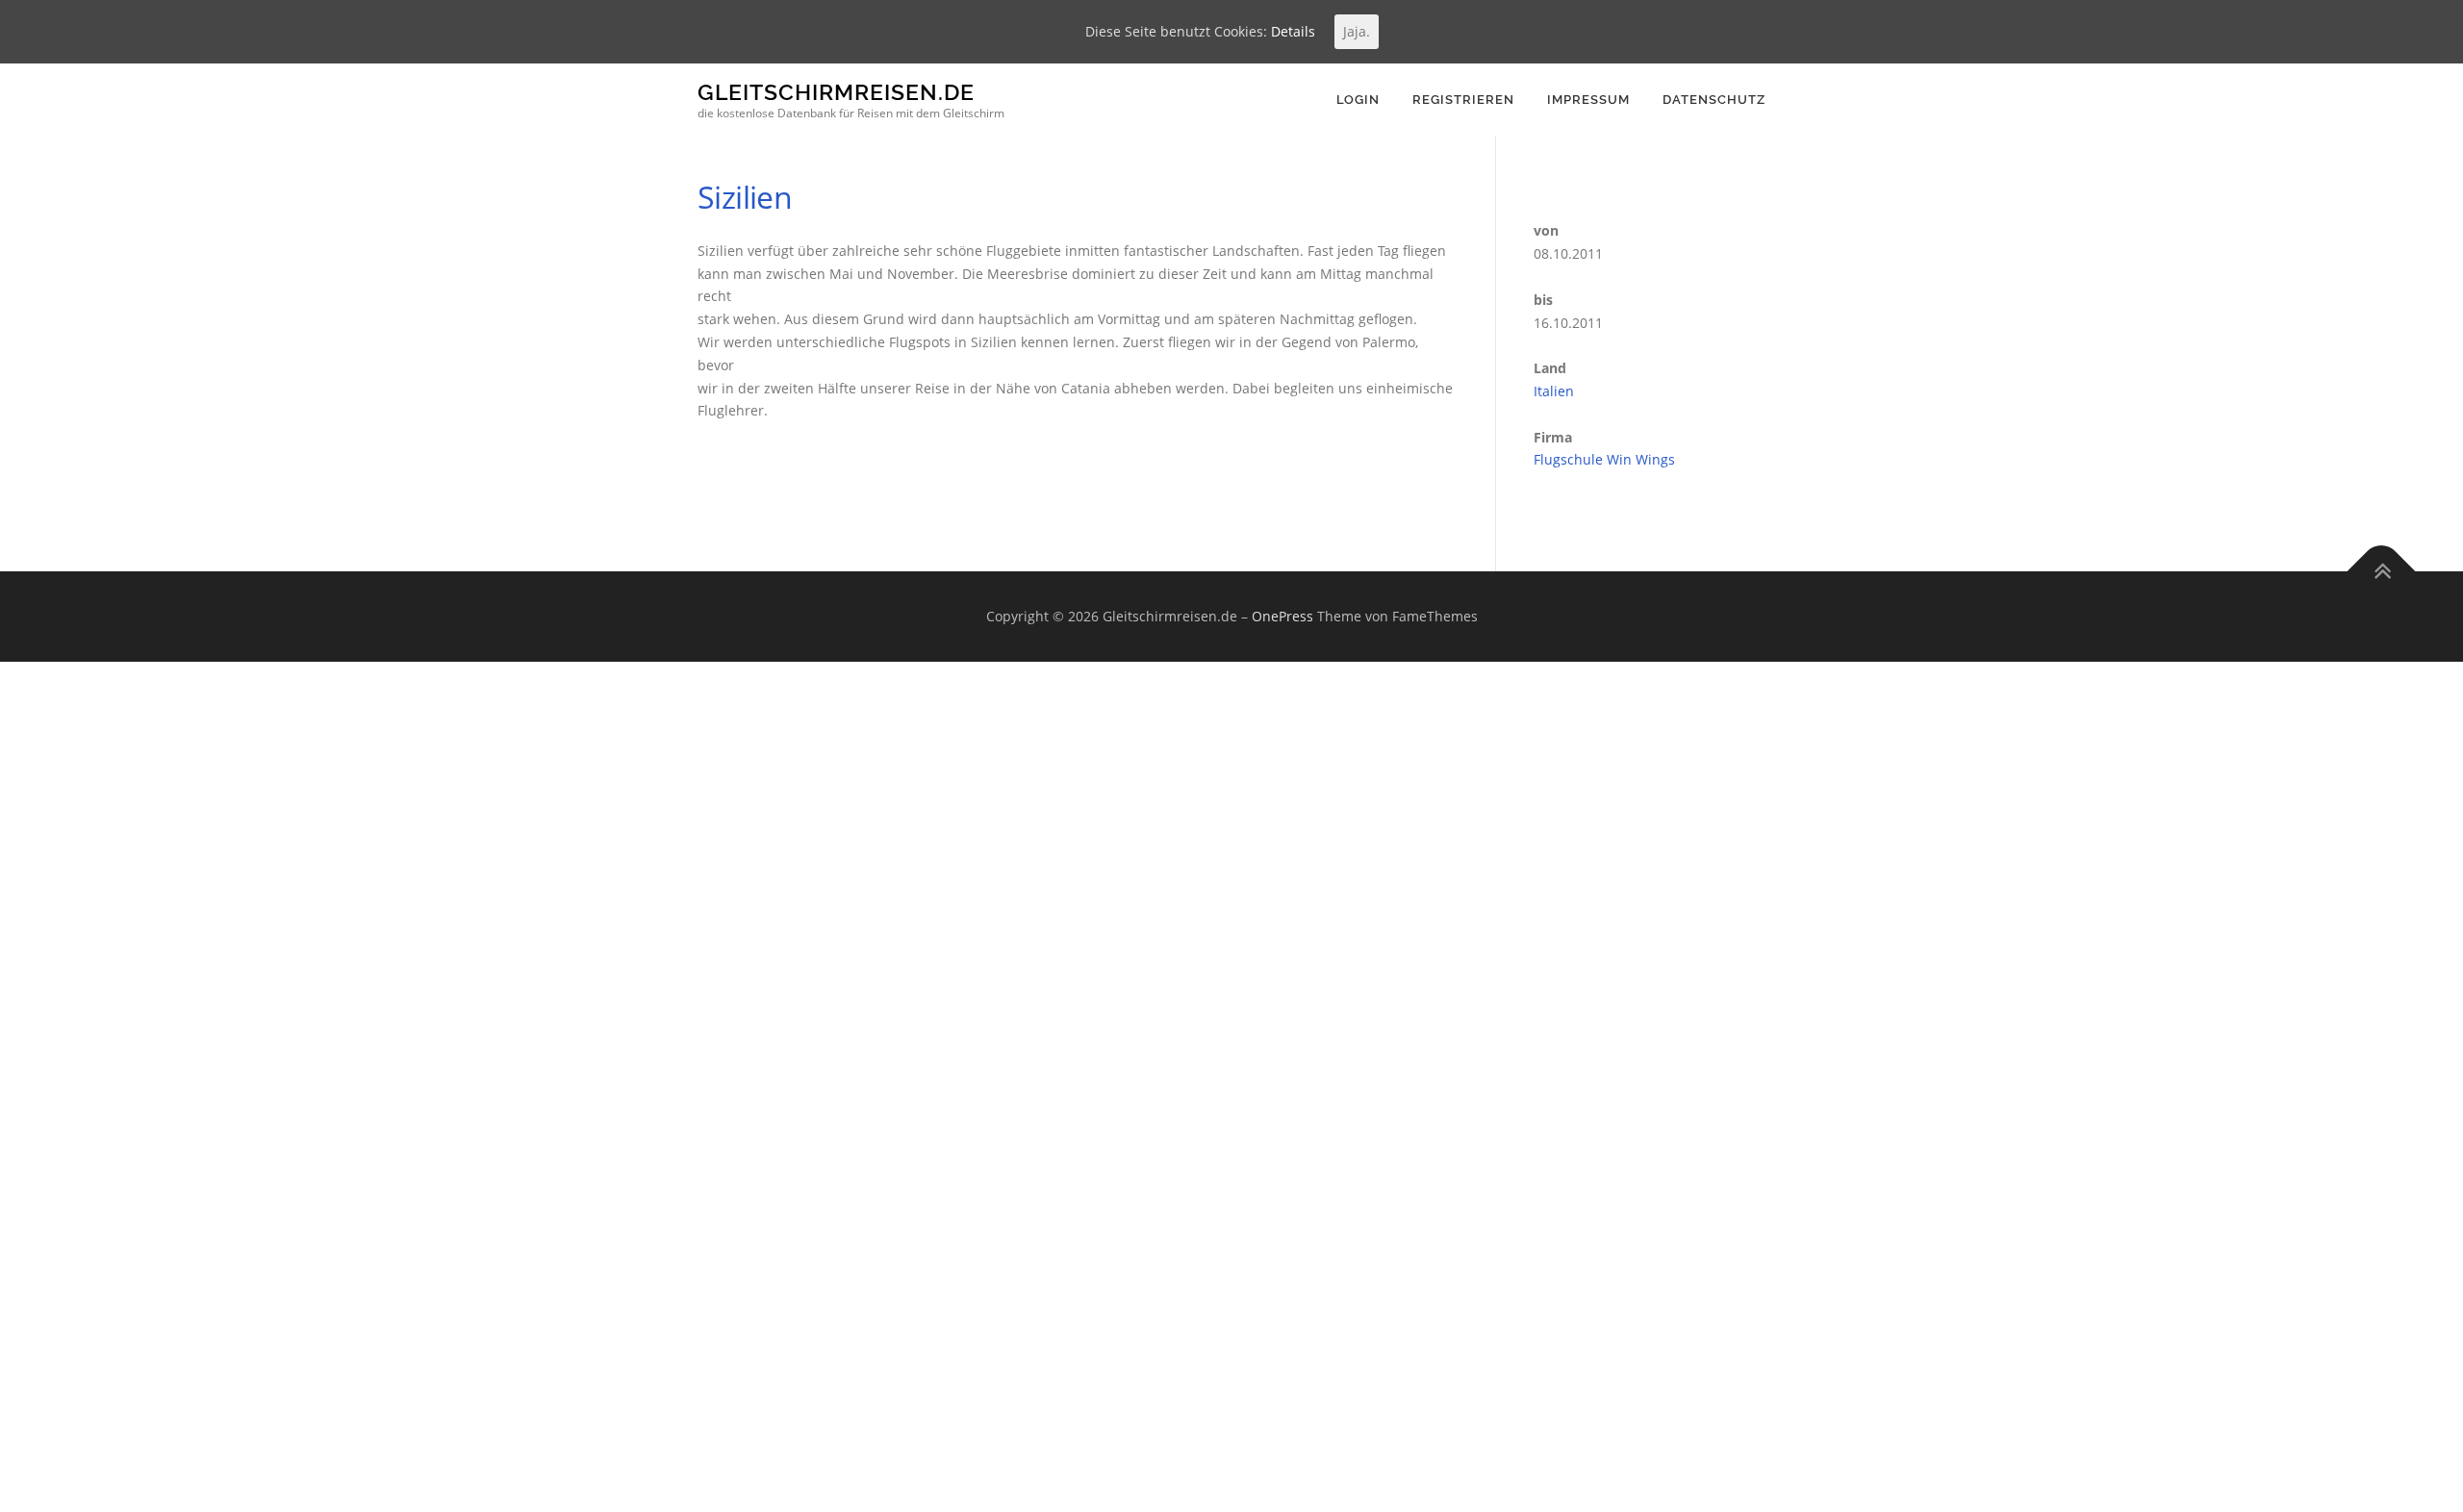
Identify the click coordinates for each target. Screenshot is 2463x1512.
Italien (1554, 391)
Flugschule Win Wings (1604, 459)
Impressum (1588, 100)
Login (1358, 100)
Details (1293, 31)
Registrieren (1463, 100)
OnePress (1282, 616)
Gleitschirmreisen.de (836, 92)
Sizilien (745, 197)
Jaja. (1357, 31)
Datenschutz (1714, 100)
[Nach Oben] (2382, 572)
